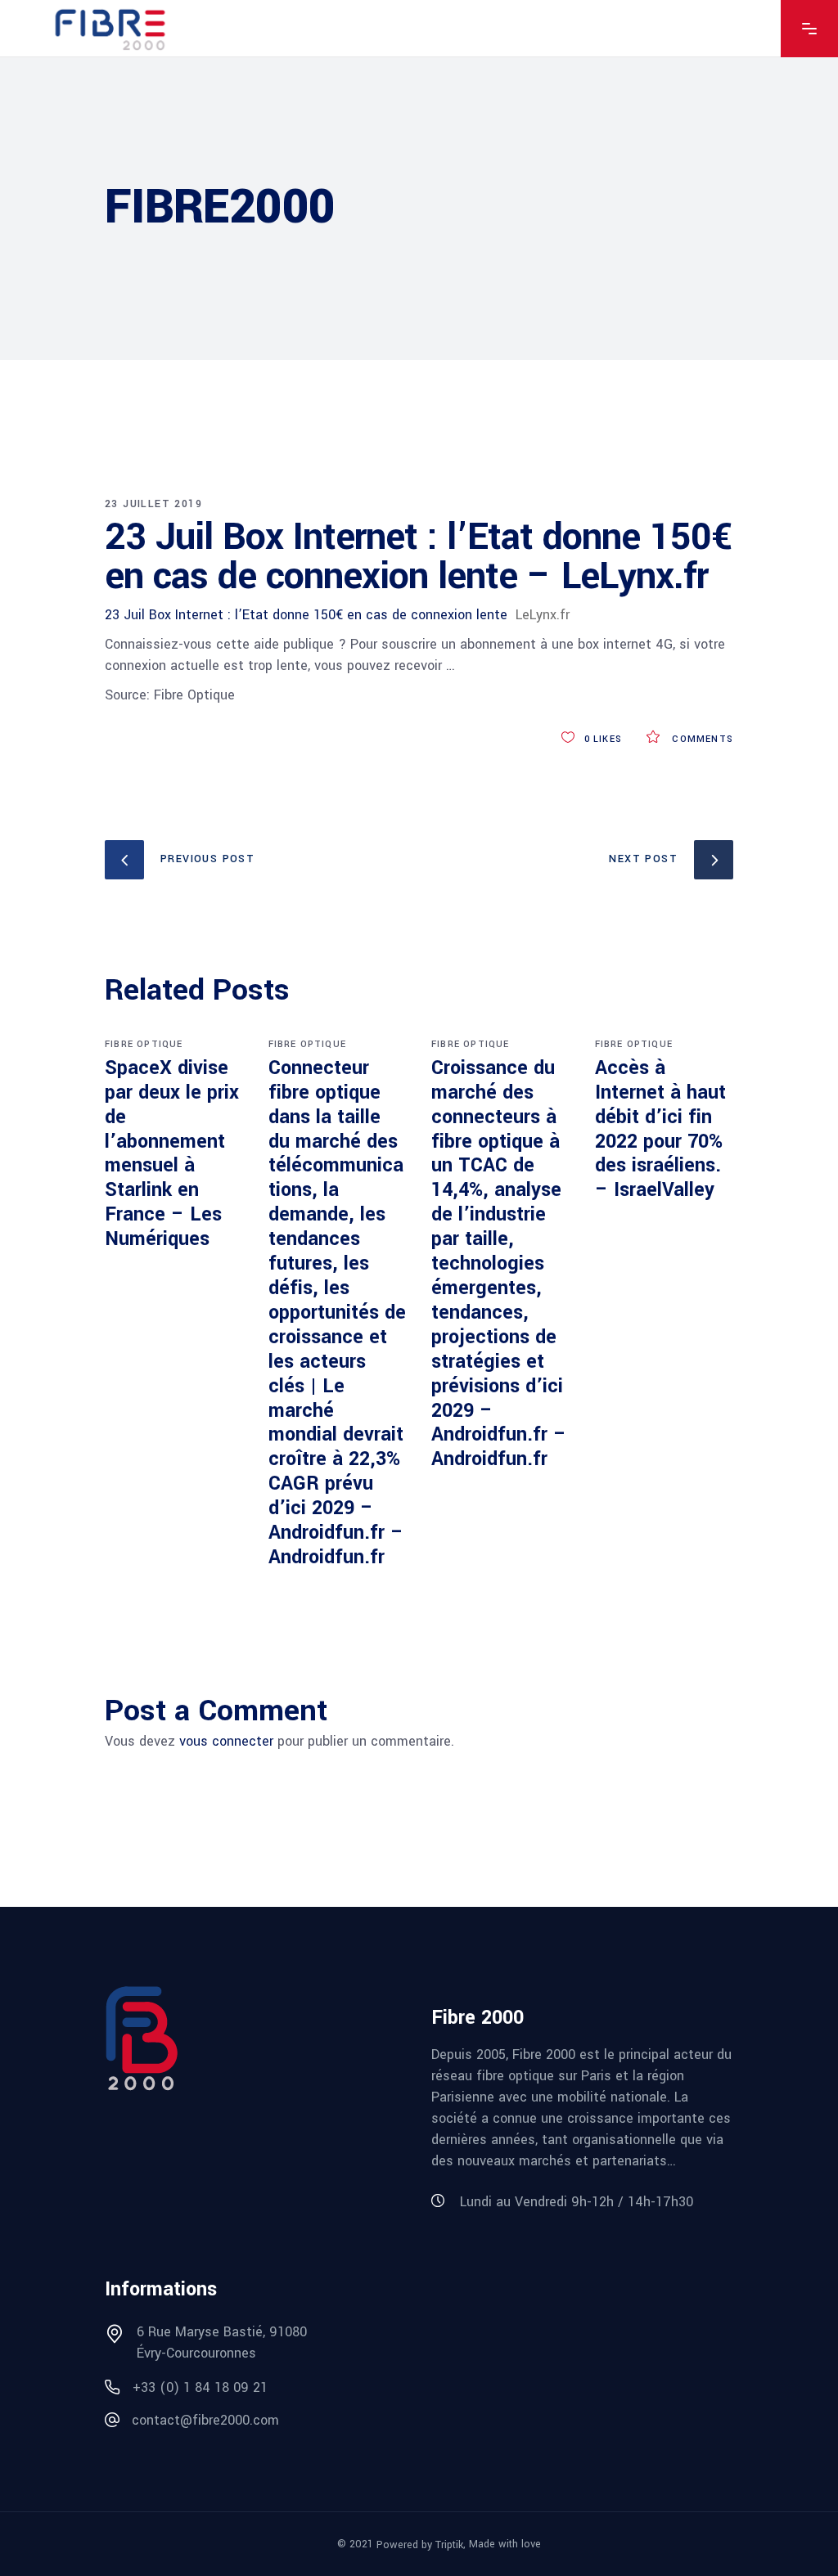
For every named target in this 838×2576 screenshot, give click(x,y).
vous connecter (226, 1741)
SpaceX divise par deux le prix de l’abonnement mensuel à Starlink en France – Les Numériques (172, 1153)
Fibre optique (144, 1044)
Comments (701, 739)
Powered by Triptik (420, 2545)
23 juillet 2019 (153, 504)
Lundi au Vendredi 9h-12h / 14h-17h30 (577, 2202)
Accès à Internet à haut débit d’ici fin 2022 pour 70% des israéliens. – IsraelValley (660, 1129)
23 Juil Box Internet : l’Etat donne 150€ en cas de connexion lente (306, 615)
